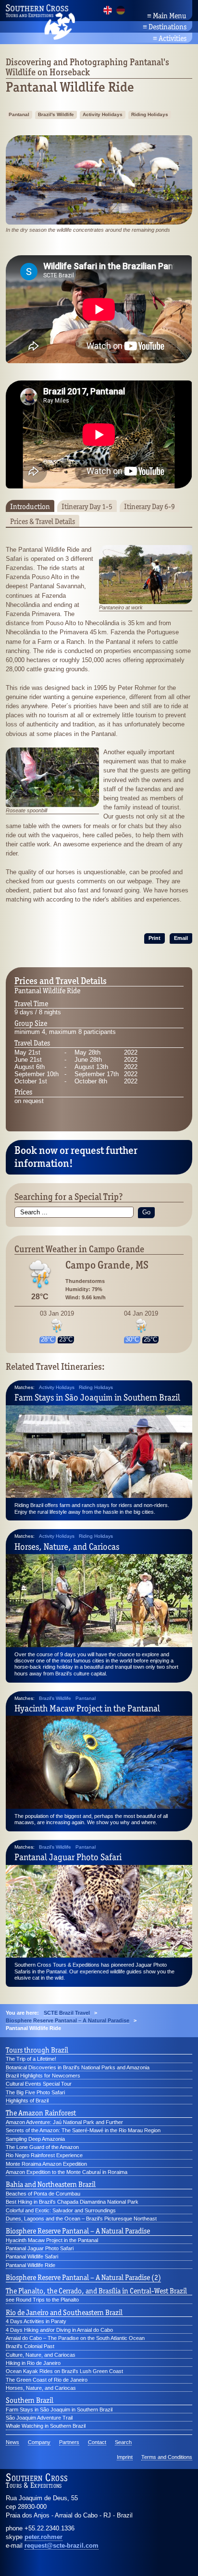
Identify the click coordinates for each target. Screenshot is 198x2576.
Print (155, 938)
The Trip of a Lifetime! (31, 2059)
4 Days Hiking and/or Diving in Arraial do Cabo (59, 2330)
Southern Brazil (30, 2400)
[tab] (30, 506)
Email (181, 938)
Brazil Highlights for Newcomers (43, 2076)
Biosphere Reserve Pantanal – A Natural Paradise (78, 2231)
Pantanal (19, 114)
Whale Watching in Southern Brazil (46, 2426)
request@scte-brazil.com (62, 2546)
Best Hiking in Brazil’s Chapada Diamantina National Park (72, 2202)
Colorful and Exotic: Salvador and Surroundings (61, 2210)
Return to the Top (165, 2557)
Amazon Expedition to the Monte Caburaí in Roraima (67, 2172)
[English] (108, 10)
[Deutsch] (121, 10)
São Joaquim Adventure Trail (39, 2418)
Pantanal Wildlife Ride (31, 2265)
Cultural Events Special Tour (39, 2084)
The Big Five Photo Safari (35, 2092)
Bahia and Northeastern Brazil (51, 2184)
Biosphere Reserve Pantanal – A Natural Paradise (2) (83, 2278)
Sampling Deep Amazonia (35, 2139)
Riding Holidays (150, 114)
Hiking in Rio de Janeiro (33, 2363)
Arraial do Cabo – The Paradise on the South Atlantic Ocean (75, 2338)
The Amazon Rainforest (41, 2113)
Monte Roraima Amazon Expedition (46, 2164)
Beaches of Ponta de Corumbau (43, 2194)
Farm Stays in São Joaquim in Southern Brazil (97, 1397)
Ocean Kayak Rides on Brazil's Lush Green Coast (64, 2371)
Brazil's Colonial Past (30, 2346)
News (12, 2442)
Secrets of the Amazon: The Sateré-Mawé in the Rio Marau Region (83, 2130)
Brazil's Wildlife (56, 114)
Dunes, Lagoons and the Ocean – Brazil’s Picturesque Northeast (81, 2219)
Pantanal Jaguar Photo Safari (68, 1857)
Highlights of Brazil (27, 2101)
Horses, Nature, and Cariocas (67, 1546)
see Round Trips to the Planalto (42, 2300)
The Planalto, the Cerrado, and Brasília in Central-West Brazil (96, 2291)
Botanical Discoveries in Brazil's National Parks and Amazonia (78, 2067)
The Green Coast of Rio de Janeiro (47, 2380)
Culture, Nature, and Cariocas (41, 2355)
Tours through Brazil (37, 2050)
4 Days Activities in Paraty (36, 2321)
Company (39, 2442)
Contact (97, 2442)
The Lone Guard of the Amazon (42, 2147)
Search (123, 2442)
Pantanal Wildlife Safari (32, 2256)
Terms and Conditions (167, 2457)
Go (146, 1212)
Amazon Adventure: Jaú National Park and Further (64, 2122)
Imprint (125, 2457)
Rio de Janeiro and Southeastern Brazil (64, 2313)
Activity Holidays (103, 114)
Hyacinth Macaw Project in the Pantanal (87, 1708)
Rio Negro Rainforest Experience (44, 2155)
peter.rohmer (43, 2537)
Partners (69, 2442)
